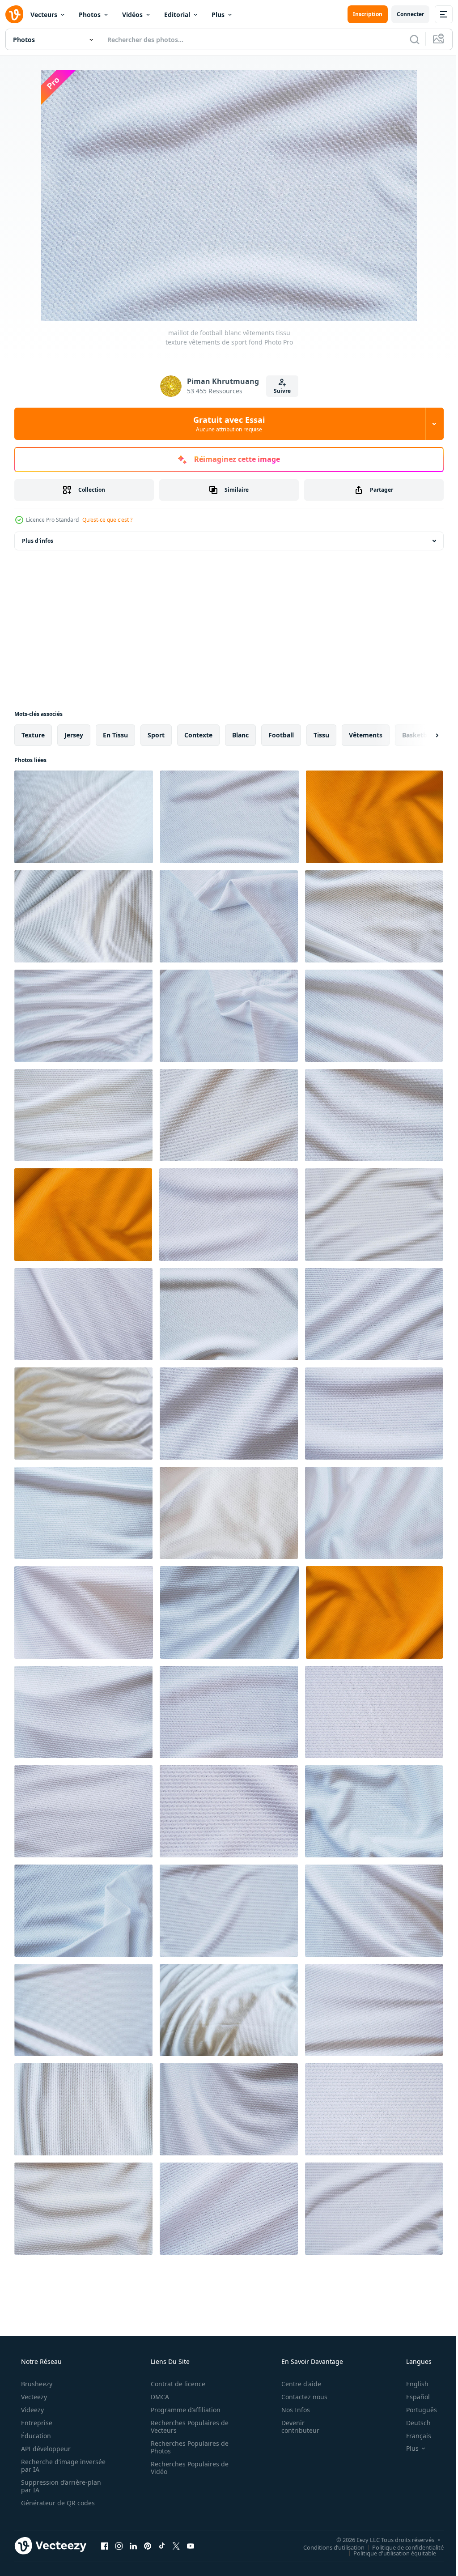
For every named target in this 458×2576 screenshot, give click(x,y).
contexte (198, 735)
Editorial (177, 15)
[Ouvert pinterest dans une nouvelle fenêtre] (148, 2546)
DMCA (157, 2397)
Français (413, 2436)
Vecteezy (33, 2397)
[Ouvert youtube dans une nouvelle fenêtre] (191, 2546)
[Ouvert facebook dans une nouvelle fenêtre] (105, 2546)
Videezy (32, 2410)
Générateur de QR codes (57, 2503)
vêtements (366, 735)
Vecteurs (44, 15)
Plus (218, 15)
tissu (321, 735)
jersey (74, 735)
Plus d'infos (38, 541)
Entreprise (36, 2423)
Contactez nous (299, 2397)
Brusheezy (36, 2384)
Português (416, 2410)
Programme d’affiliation (182, 2410)
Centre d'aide (295, 2384)
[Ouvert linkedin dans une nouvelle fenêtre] (133, 2546)
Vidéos (132, 15)
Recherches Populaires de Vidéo (187, 2468)
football (281, 735)
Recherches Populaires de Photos (187, 2447)
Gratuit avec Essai (226, 424)
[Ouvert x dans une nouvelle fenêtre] (176, 2546)
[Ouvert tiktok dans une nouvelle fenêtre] (162, 2546)
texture (33, 735)
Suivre (279, 391)
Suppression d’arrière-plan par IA (60, 2486)
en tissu (115, 735)
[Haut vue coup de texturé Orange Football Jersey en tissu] (374, 817)
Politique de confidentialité (401, 2547)
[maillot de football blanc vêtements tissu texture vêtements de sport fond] (84, 817)
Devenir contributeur (295, 2427)
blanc (240, 735)
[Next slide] (423, 735)
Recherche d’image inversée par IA (49, 2465)
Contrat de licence (175, 2384)
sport (156, 735)
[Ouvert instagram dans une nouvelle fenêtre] (119, 2546)
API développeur (45, 2449)
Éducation (35, 2436)
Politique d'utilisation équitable (388, 2553)
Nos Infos (290, 2410)
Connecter (404, 14)
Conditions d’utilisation (327, 2547)
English (411, 2384)
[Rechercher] (408, 39)
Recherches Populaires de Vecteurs (187, 2427)
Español (412, 2397)
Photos (90, 15)
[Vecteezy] (14, 14)
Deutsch (413, 2423)
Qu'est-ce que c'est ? (107, 520)
